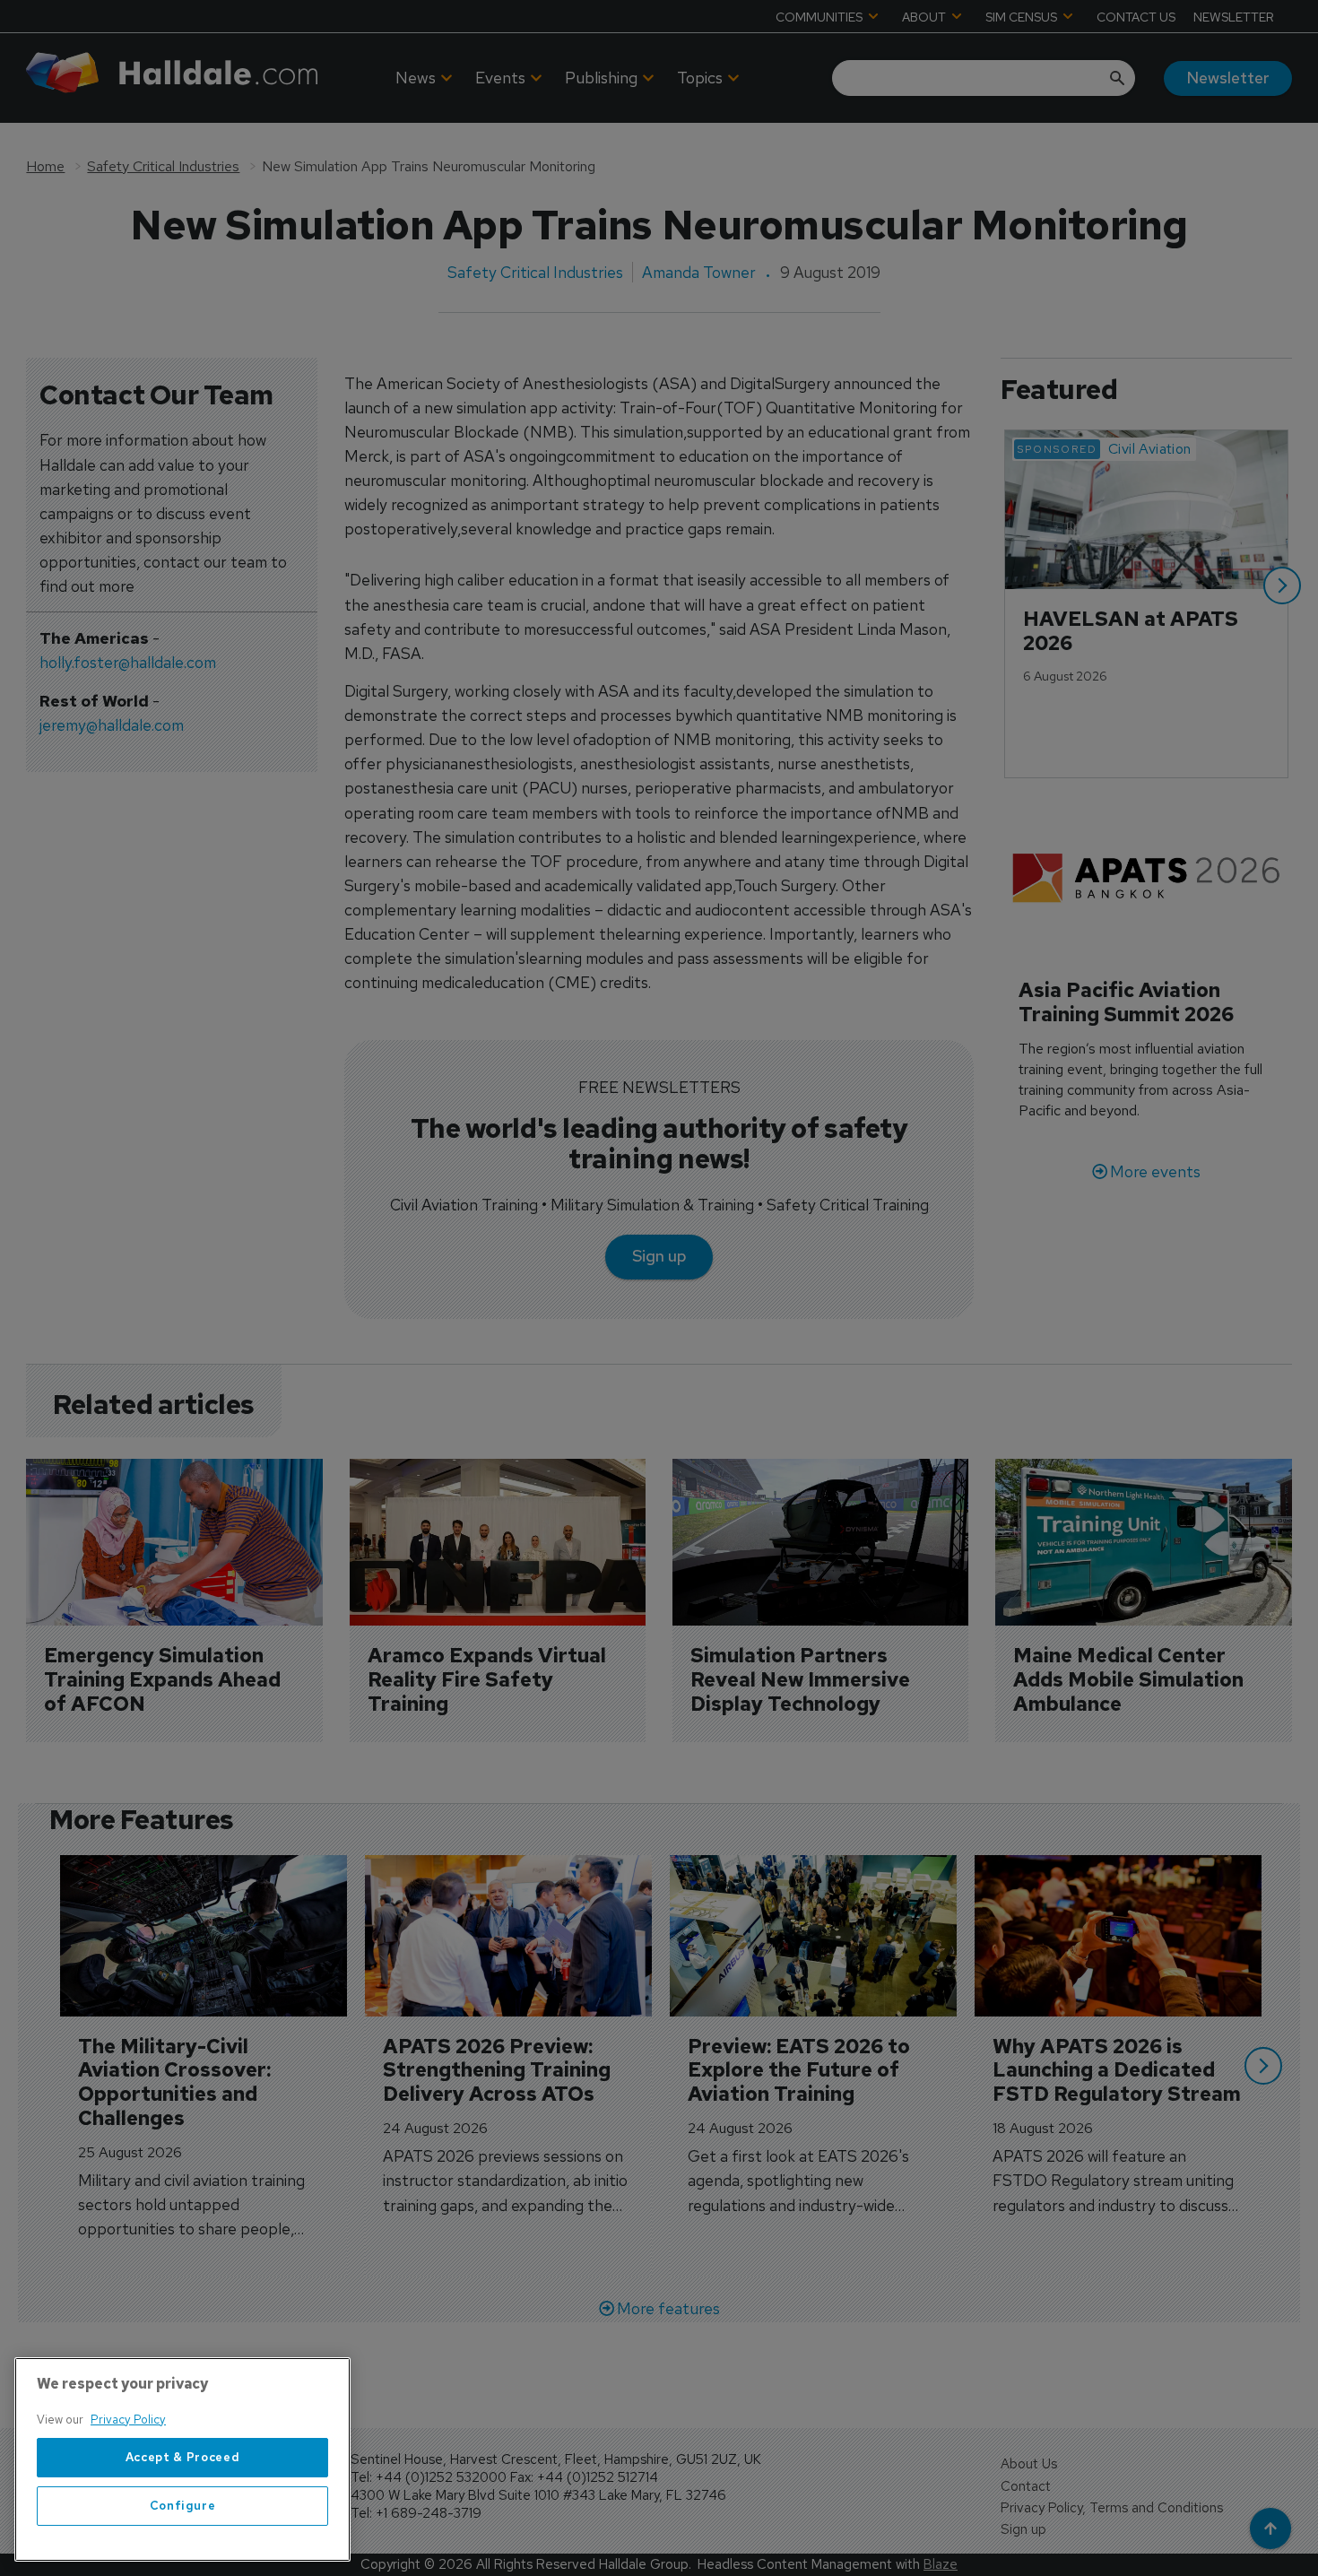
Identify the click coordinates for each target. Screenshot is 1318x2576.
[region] (182, 2459)
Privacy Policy (128, 2420)
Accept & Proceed (183, 2457)
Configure (183, 2506)
